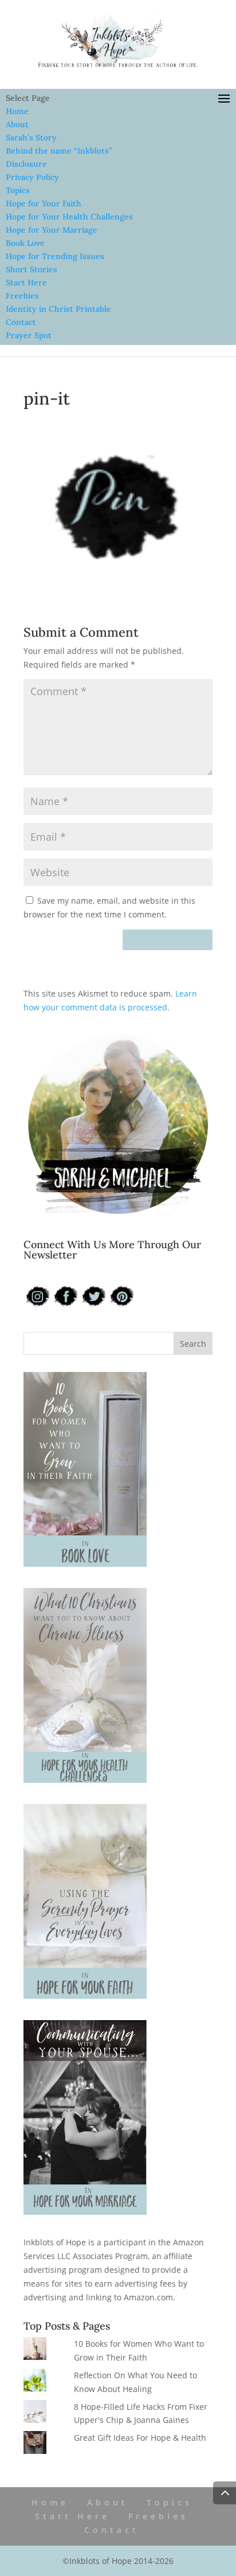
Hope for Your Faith (44, 203)
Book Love (25, 243)
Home (17, 111)
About (17, 124)
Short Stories (32, 269)
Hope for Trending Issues (55, 256)
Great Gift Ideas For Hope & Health (140, 2438)
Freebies (22, 296)
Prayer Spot (29, 335)
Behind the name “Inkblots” (59, 151)
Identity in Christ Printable (58, 309)
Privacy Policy (32, 177)
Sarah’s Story (31, 138)
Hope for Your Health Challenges (69, 217)
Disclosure (26, 164)
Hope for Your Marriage (52, 230)
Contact (21, 322)
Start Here (26, 283)
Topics (18, 190)
